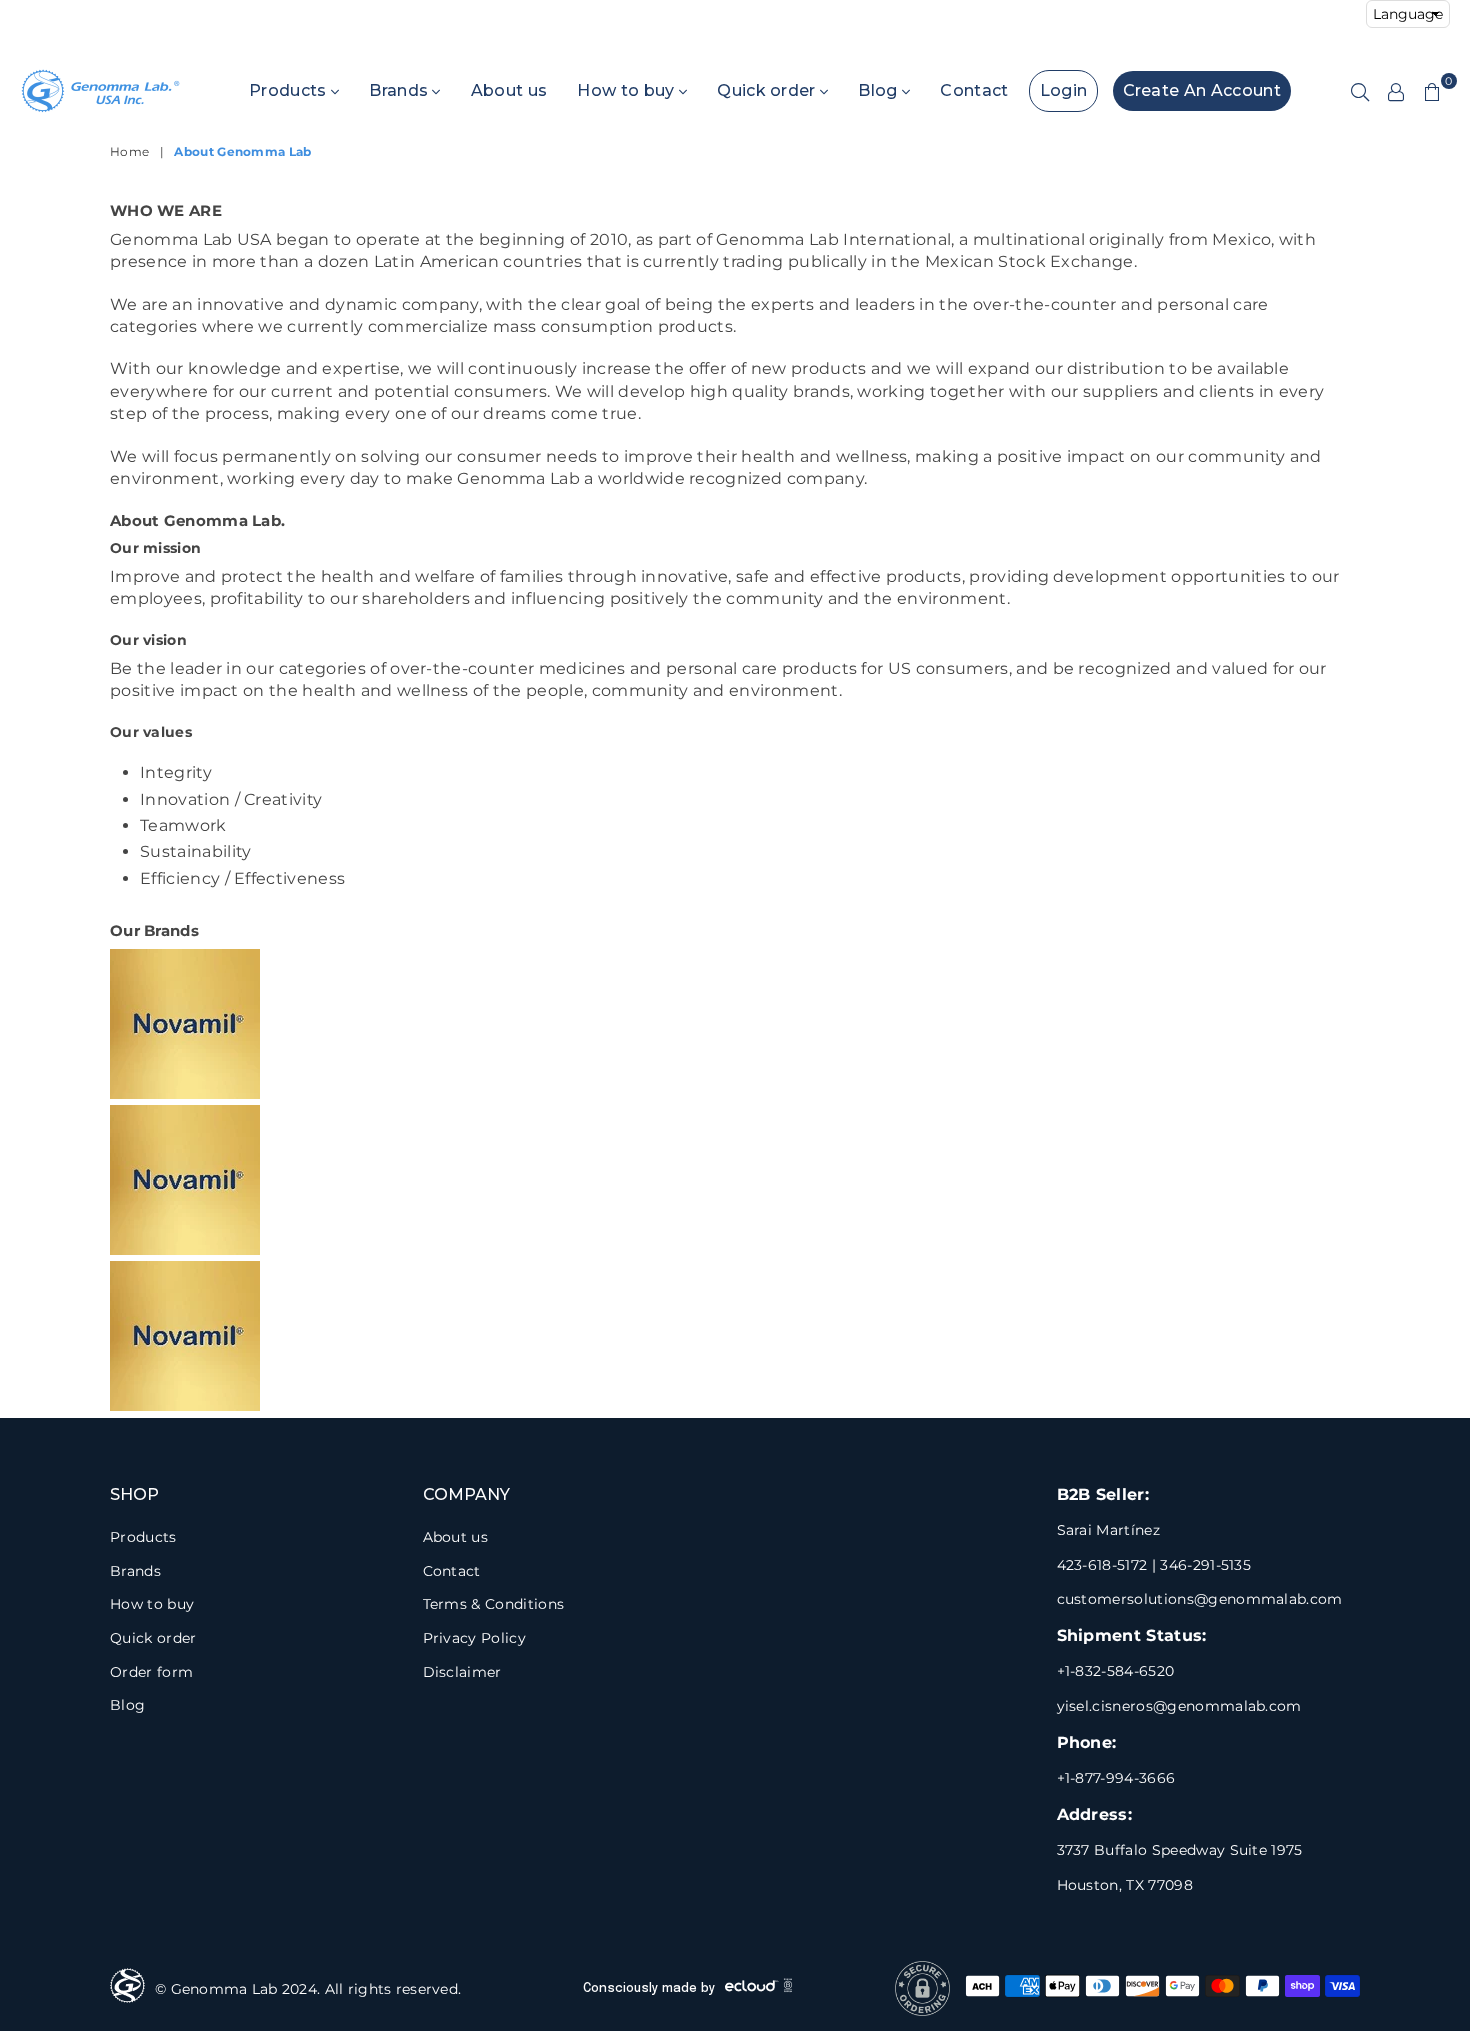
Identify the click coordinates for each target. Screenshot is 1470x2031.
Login (1064, 90)
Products (290, 90)
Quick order (768, 90)
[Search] (1360, 91)
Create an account (1202, 90)
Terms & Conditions (494, 1604)
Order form (151, 1672)
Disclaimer (462, 1672)
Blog (880, 90)
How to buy (628, 90)
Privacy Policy (474, 1638)
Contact (974, 90)
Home (129, 151)
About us (509, 90)
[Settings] (1396, 91)
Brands (400, 90)
